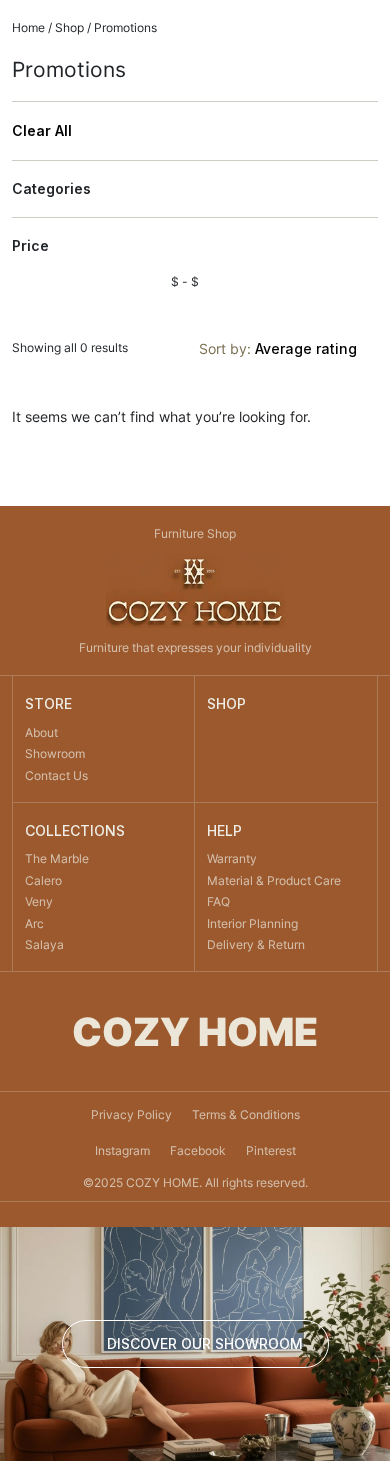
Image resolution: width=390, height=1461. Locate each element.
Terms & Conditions (246, 1114)
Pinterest (271, 1150)
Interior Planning (252, 923)
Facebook (198, 1150)
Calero (43, 880)
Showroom (55, 753)
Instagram (122, 1150)
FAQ (218, 901)
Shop (69, 27)
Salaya (44, 944)
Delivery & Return (256, 944)
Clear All (42, 131)
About (41, 732)
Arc (34, 923)
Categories (51, 189)
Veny (39, 901)
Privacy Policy (131, 1114)
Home (28, 27)
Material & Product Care (274, 880)
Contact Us (56, 775)
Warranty (232, 858)
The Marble (57, 858)
